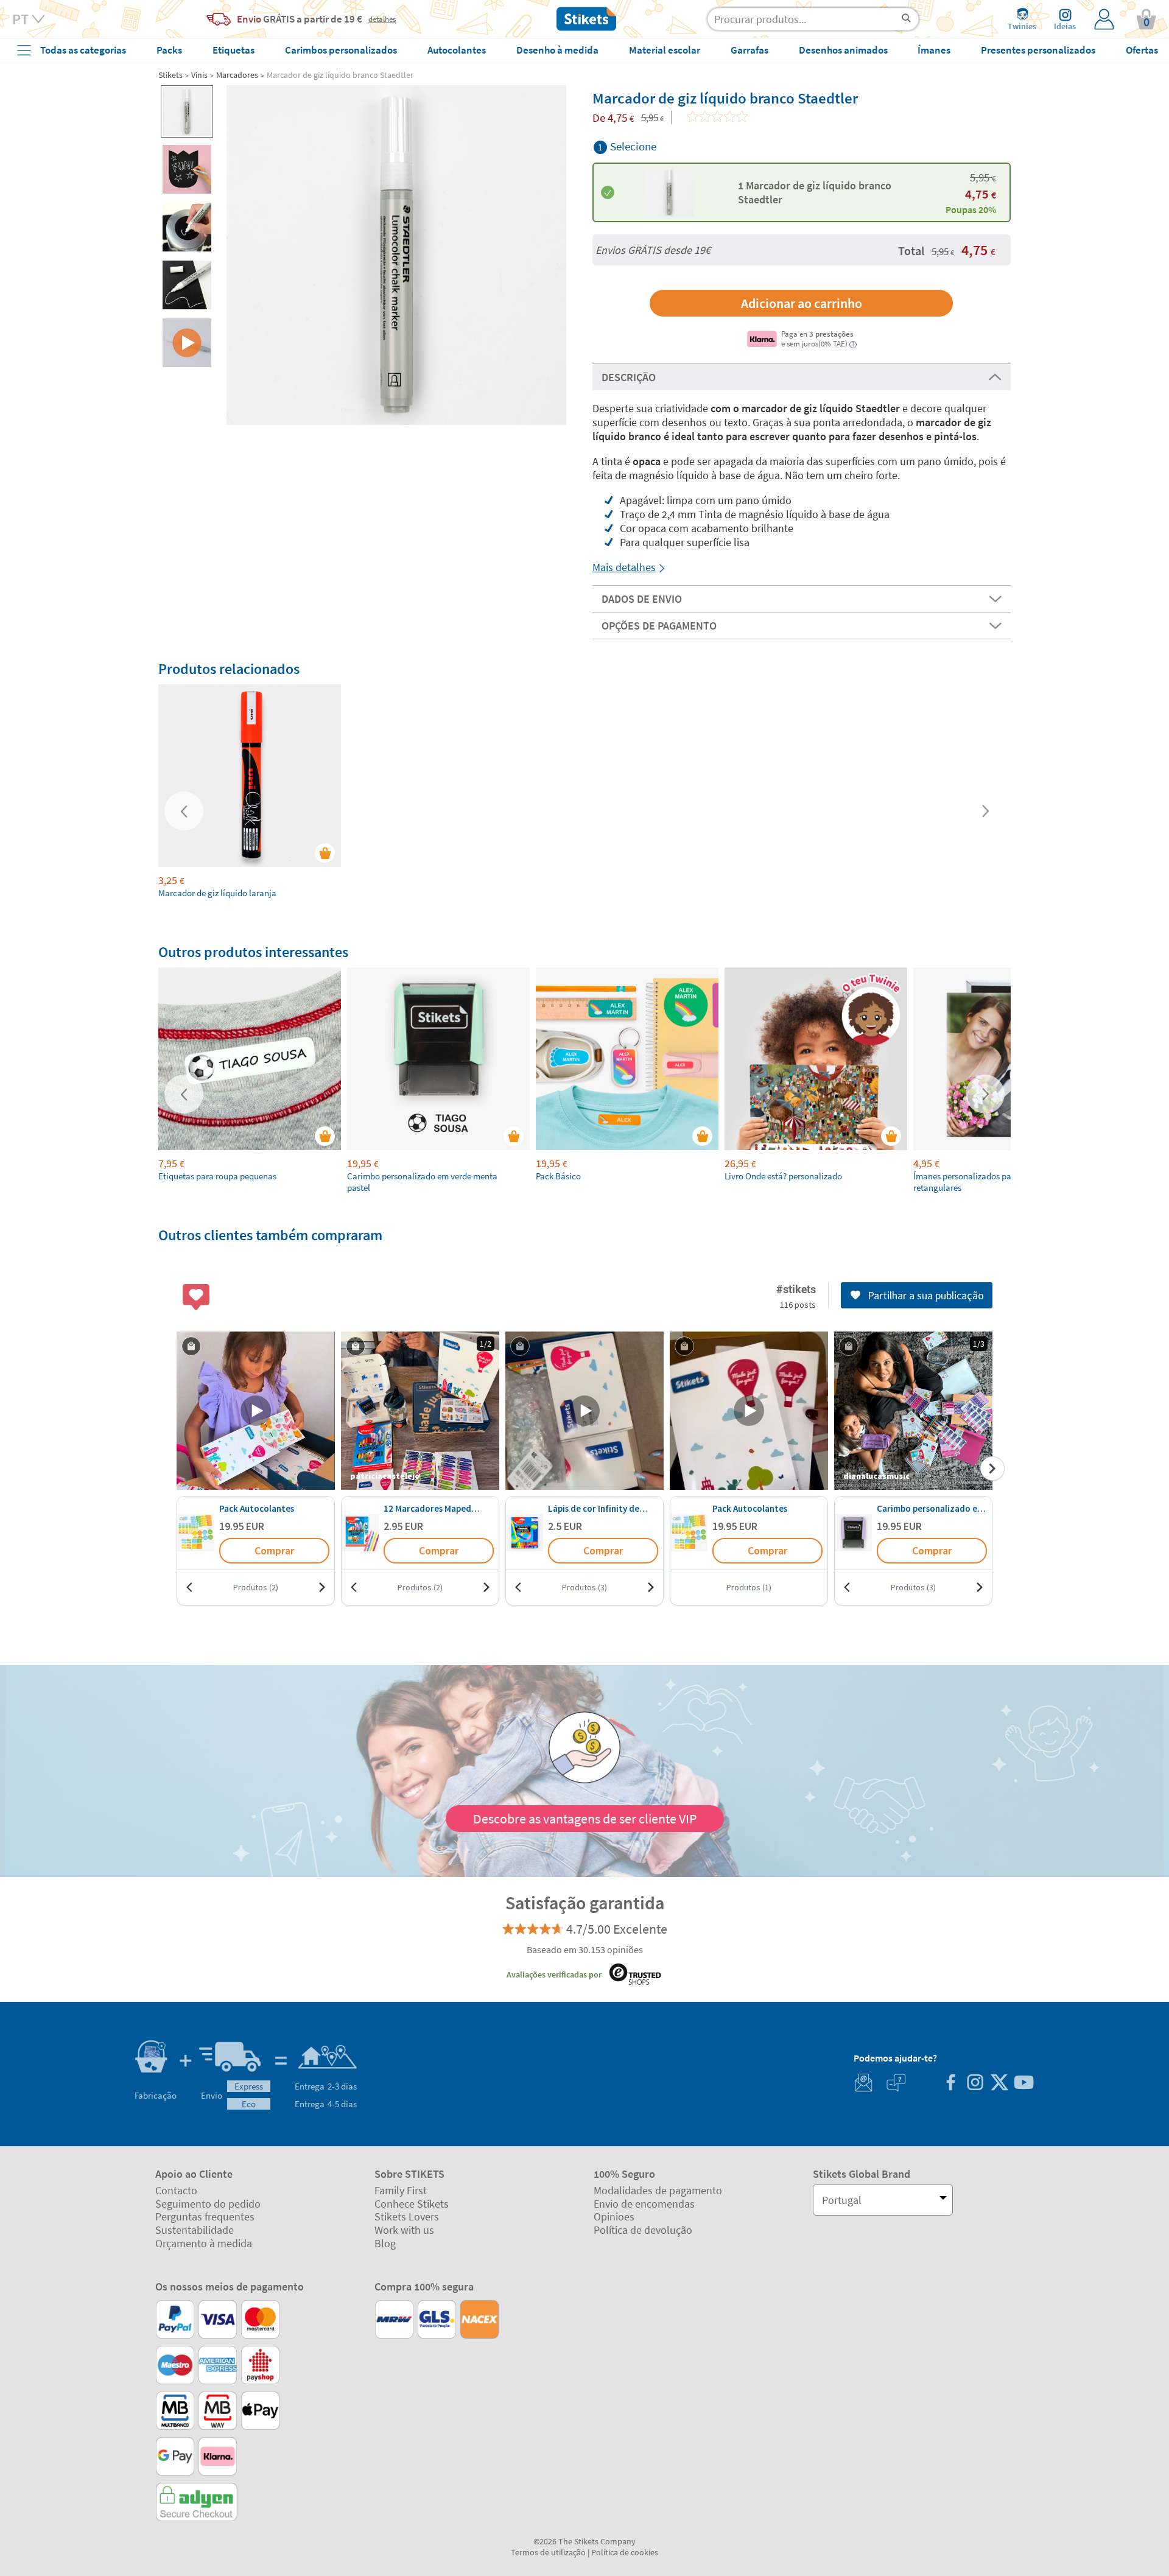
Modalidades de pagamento (658, 2190)
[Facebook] (950, 2084)
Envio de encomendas (644, 2204)
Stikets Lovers (407, 2216)
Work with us (404, 2230)
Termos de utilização (548, 2552)
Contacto (176, 2190)
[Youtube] (1023, 2084)
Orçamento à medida (204, 2243)
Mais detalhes (624, 567)
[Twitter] (999, 2084)
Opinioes (614, 2216)
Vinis (199, 75)
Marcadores (237, 75)
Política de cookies (625, 2552)
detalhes (382, 19)
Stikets (170, 75)
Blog (385, 2243)
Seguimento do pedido (208, 2204)
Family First (401, 2190)
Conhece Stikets (412, 2204)
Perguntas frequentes (205, 2216)
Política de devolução (643, 2230)
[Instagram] (975, 2084)
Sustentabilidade (195, 2230)
